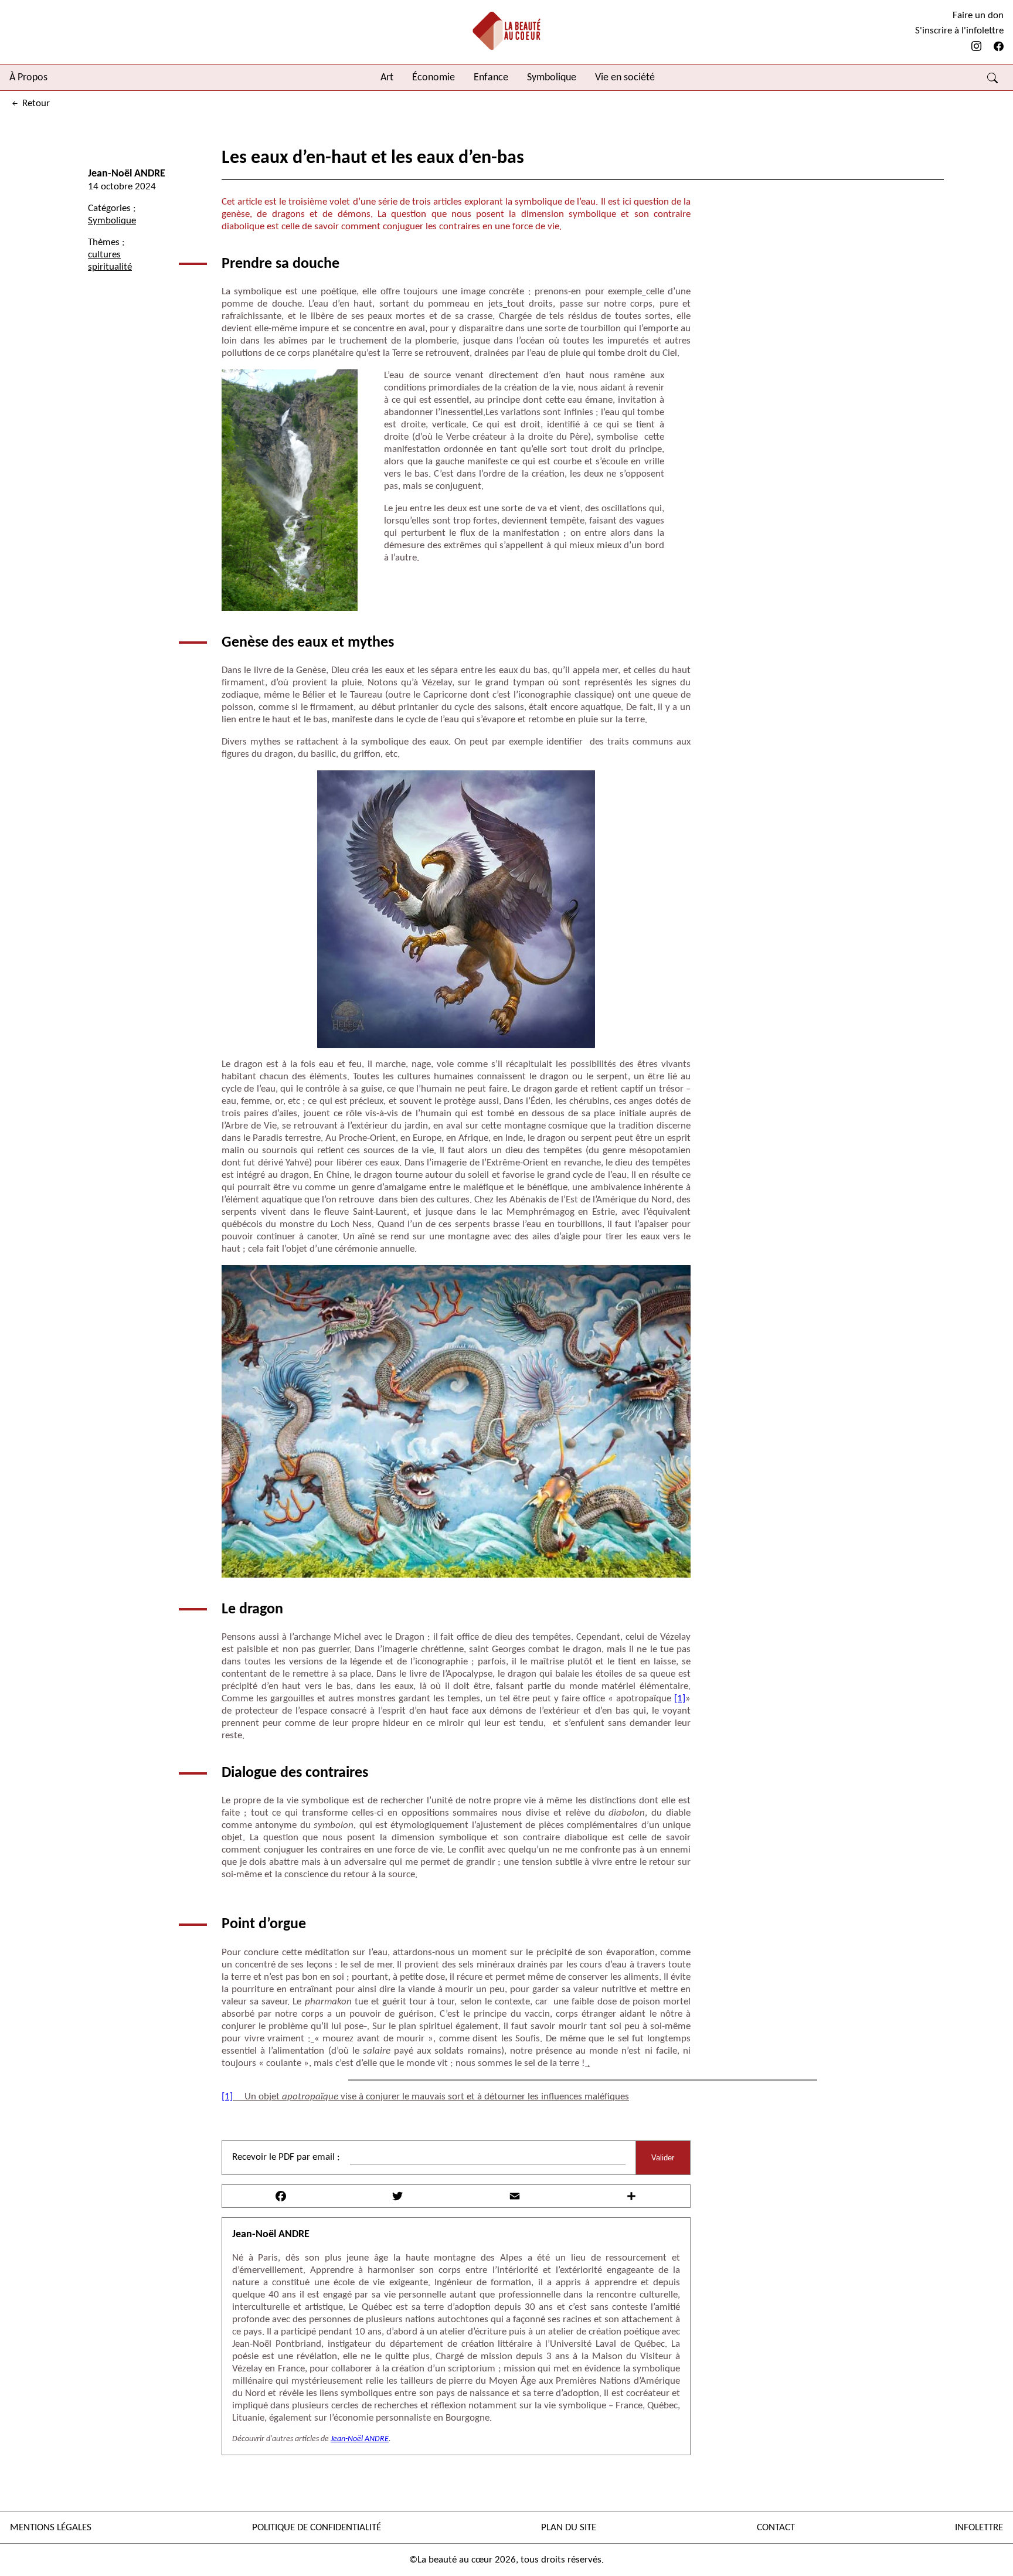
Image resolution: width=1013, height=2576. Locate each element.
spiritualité (110, 267)
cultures (104, 255)
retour (35, 103)
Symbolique (552, 78)
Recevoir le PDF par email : (286, 2157)
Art (387, 78)
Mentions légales (51, 2528)
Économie (434, 78)
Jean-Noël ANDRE (127, 174)
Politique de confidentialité (317, 2528)
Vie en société (625, 78)
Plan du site (569, 2528)
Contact (776, 2528)
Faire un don (978, 16)
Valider (663, 2158)
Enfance (491, 78)
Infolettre (979, 2528)
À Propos (28, 78)
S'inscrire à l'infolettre (959, 31)
